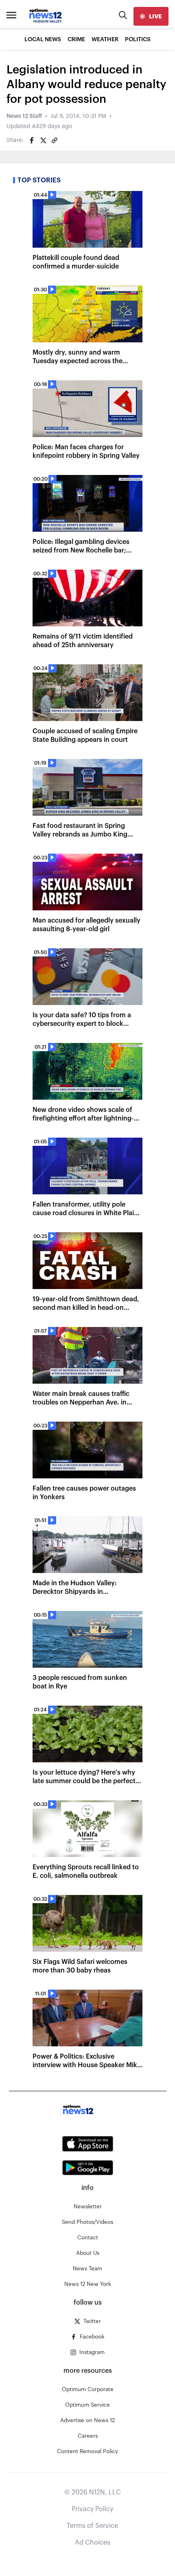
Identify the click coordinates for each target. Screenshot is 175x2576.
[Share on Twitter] (43, 140)
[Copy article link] (55, 140)
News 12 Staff (24, 116)
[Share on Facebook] (32, 140)
